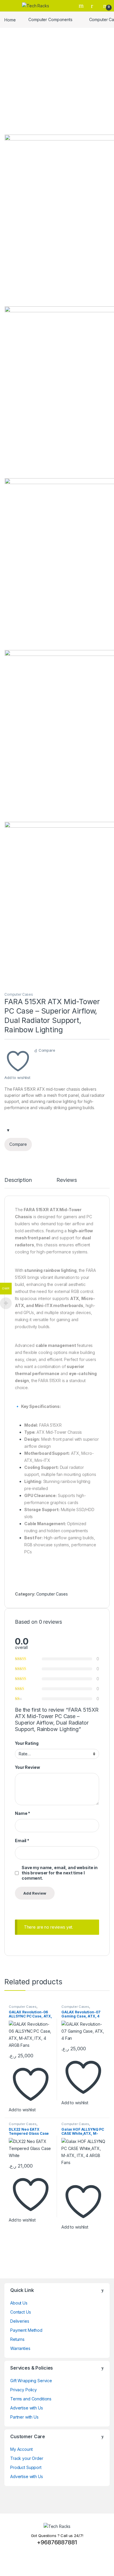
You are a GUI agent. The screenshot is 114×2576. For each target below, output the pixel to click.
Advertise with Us (27, 2408)
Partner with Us (24, 2417)
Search (82, 6)
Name (23, 1813)
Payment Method (26, 2330)
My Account (21, 2449)
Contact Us (21, 2312)
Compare (47, 1050)
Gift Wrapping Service (31, 2381)
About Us (19, 2303)
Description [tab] (18, 1180)
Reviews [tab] (66, 1180)
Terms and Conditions (31, 2399)
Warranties (20, 2348)
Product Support (26, 2467)
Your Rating (27, 1743)
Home (10, 19)
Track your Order (27, 2458)
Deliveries (20, 2321)
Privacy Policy (24, 2390)
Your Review (27, 1767)
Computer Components (50, 19)
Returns (17, 2339)
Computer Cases (19, 994)
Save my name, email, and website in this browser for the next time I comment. (60, 1873)
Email (22, 1841)
